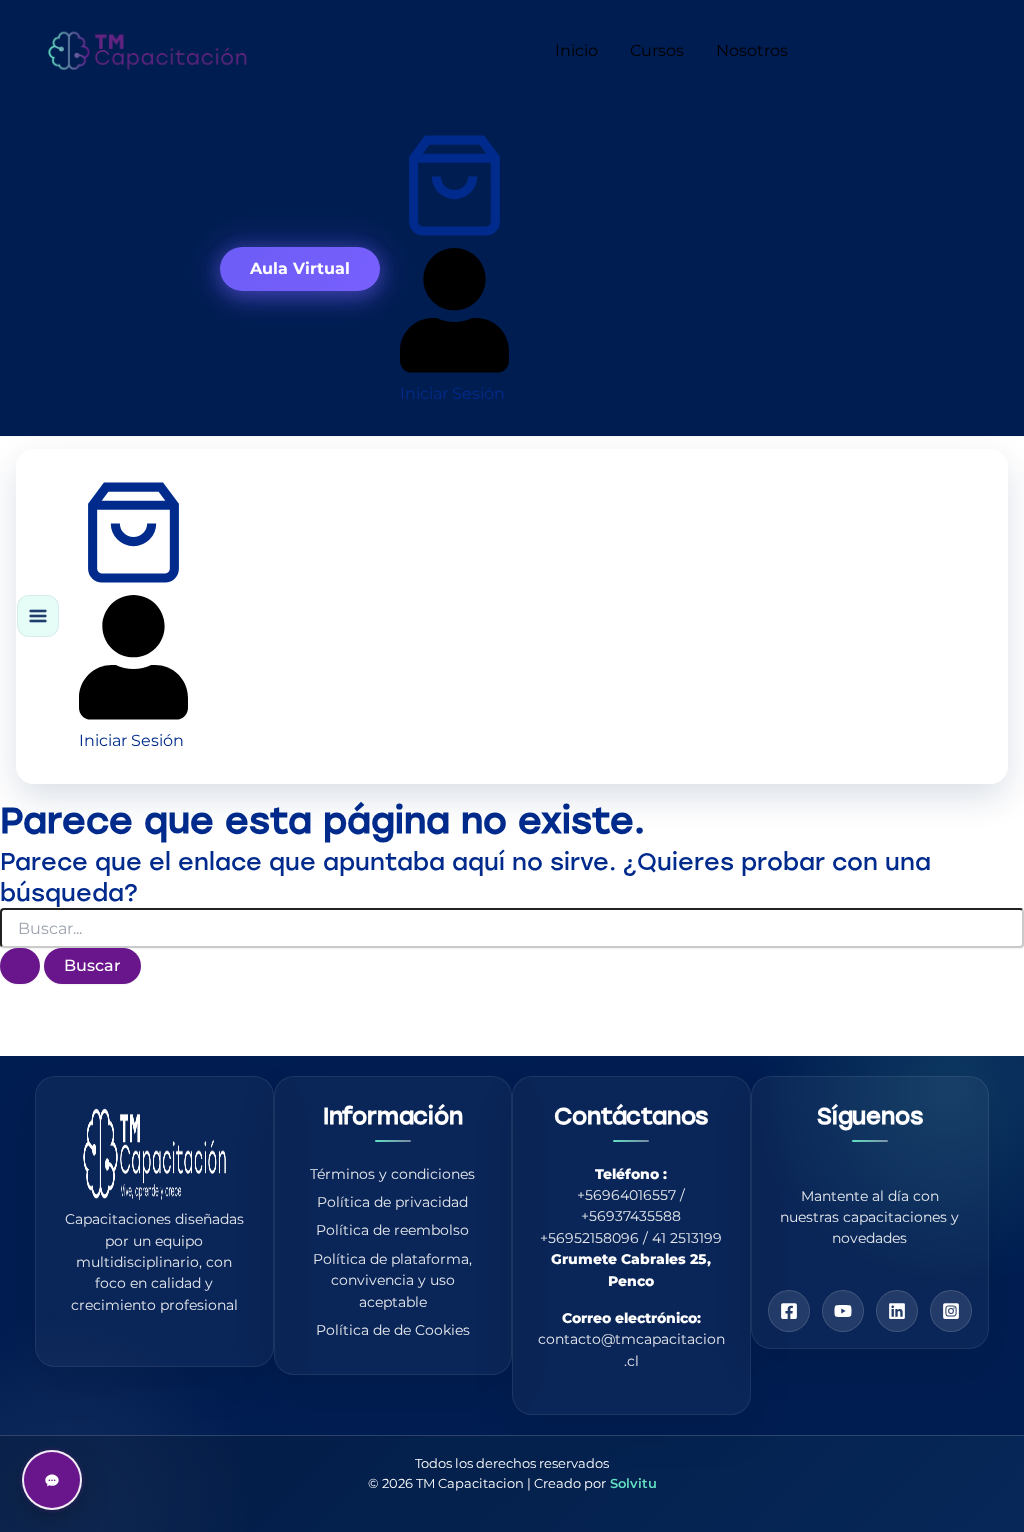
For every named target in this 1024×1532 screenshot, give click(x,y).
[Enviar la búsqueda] (20, 966)
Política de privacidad (392, 1202)
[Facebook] (789, 1311)
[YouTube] (843, 1311)
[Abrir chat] (52, 1480)
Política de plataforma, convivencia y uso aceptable (392, 1280)
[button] (300, 269)
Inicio (576, 50)
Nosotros (752, 50)
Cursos (657, 50)
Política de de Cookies (393, 1330)
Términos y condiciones (392, 1174)
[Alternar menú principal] (38, 616)
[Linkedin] (897, 1311)
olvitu (637, 1483)
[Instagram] (951, 1311)
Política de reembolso (392, 1230)
